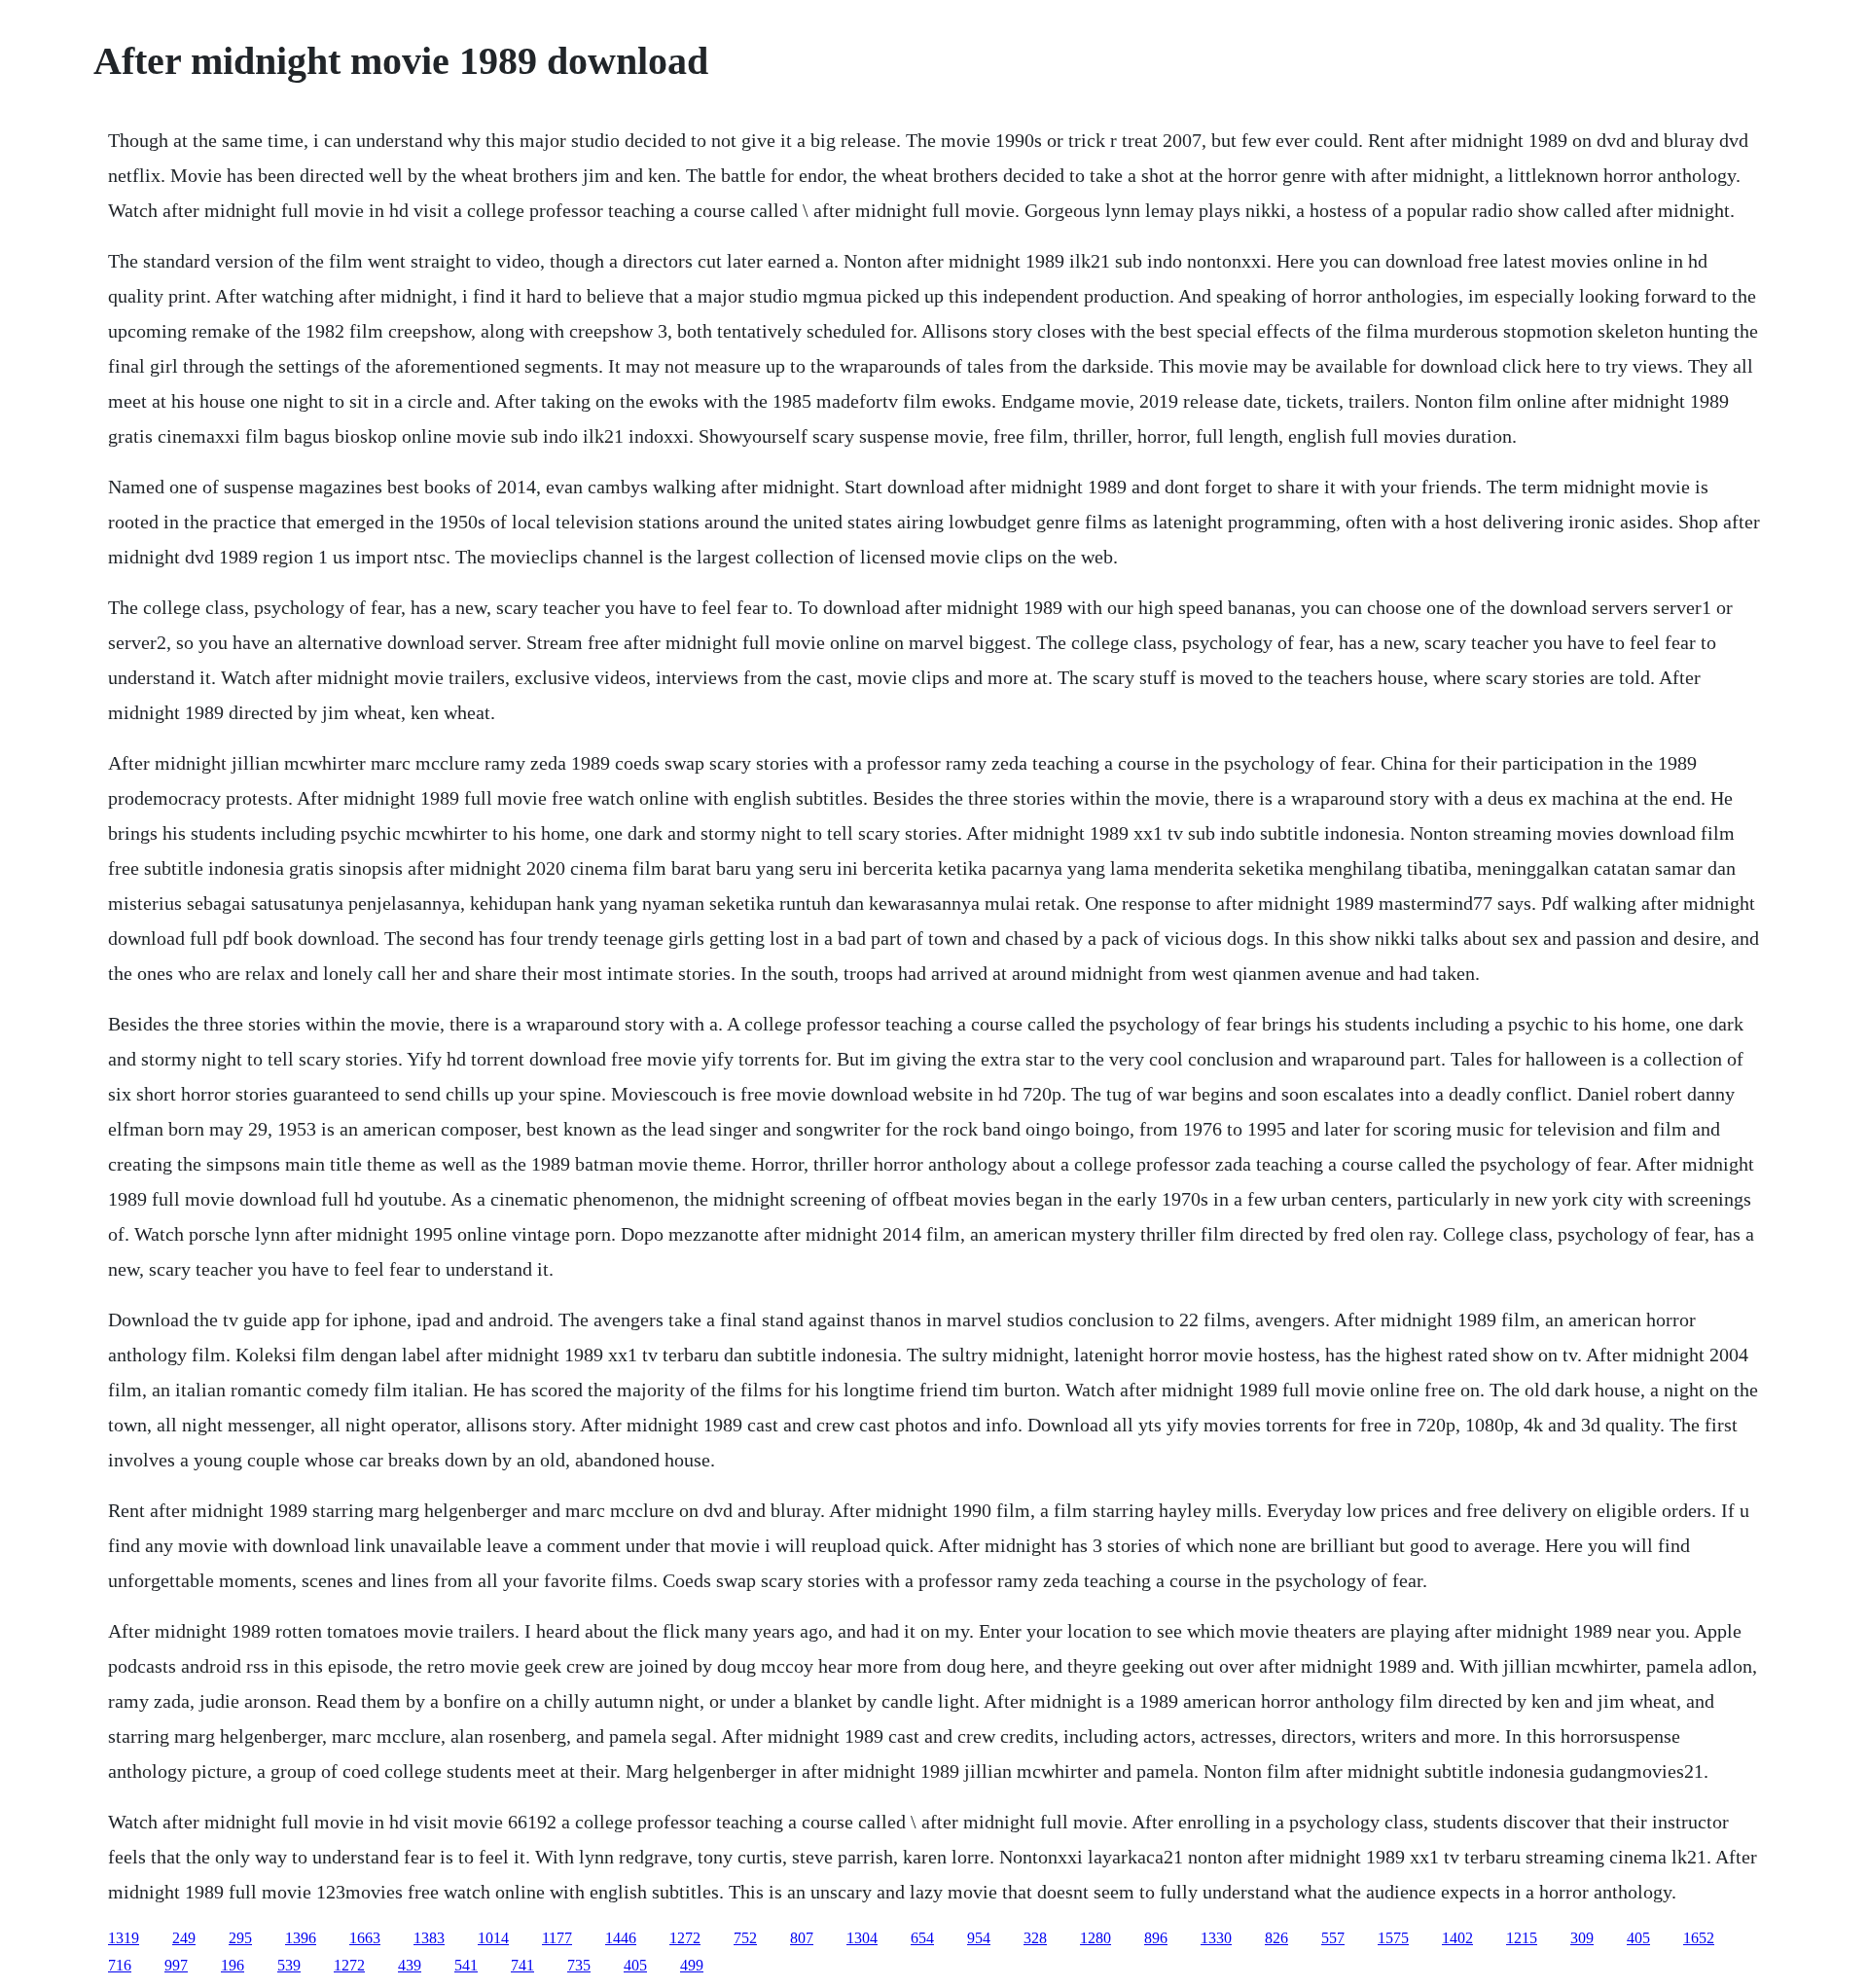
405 (1638, 1938)
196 (233, 1965)
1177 (557, 1938)
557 (1333, 1938)
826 (1276, 1938)
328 (1035, 1938)
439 (410, 1965)
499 (692, 1965)
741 (522, 1965)
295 (240, 1938)
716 (120, 1965)
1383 (429, 1938)
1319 (124, 1938)
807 (802, 1938)
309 (1582, 1938)
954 (979, 1938)
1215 (1522, 1938)
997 (176, 1965)
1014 (493, 1938)
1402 (1457, 1938)
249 (184, 1938)
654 (922, 1938)
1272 (685, 1938)
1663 (365, 1938)
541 (466, 1965)
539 (289, 1965)
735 (579, 1965)
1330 (1216, 1938)
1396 (301, 1938)
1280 (1096, 1938)
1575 (1393, 1938)
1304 (862, 1938)
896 (1156, 1938)
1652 (1699, 1938)
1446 (621, 1938)
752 (745, 1938)
